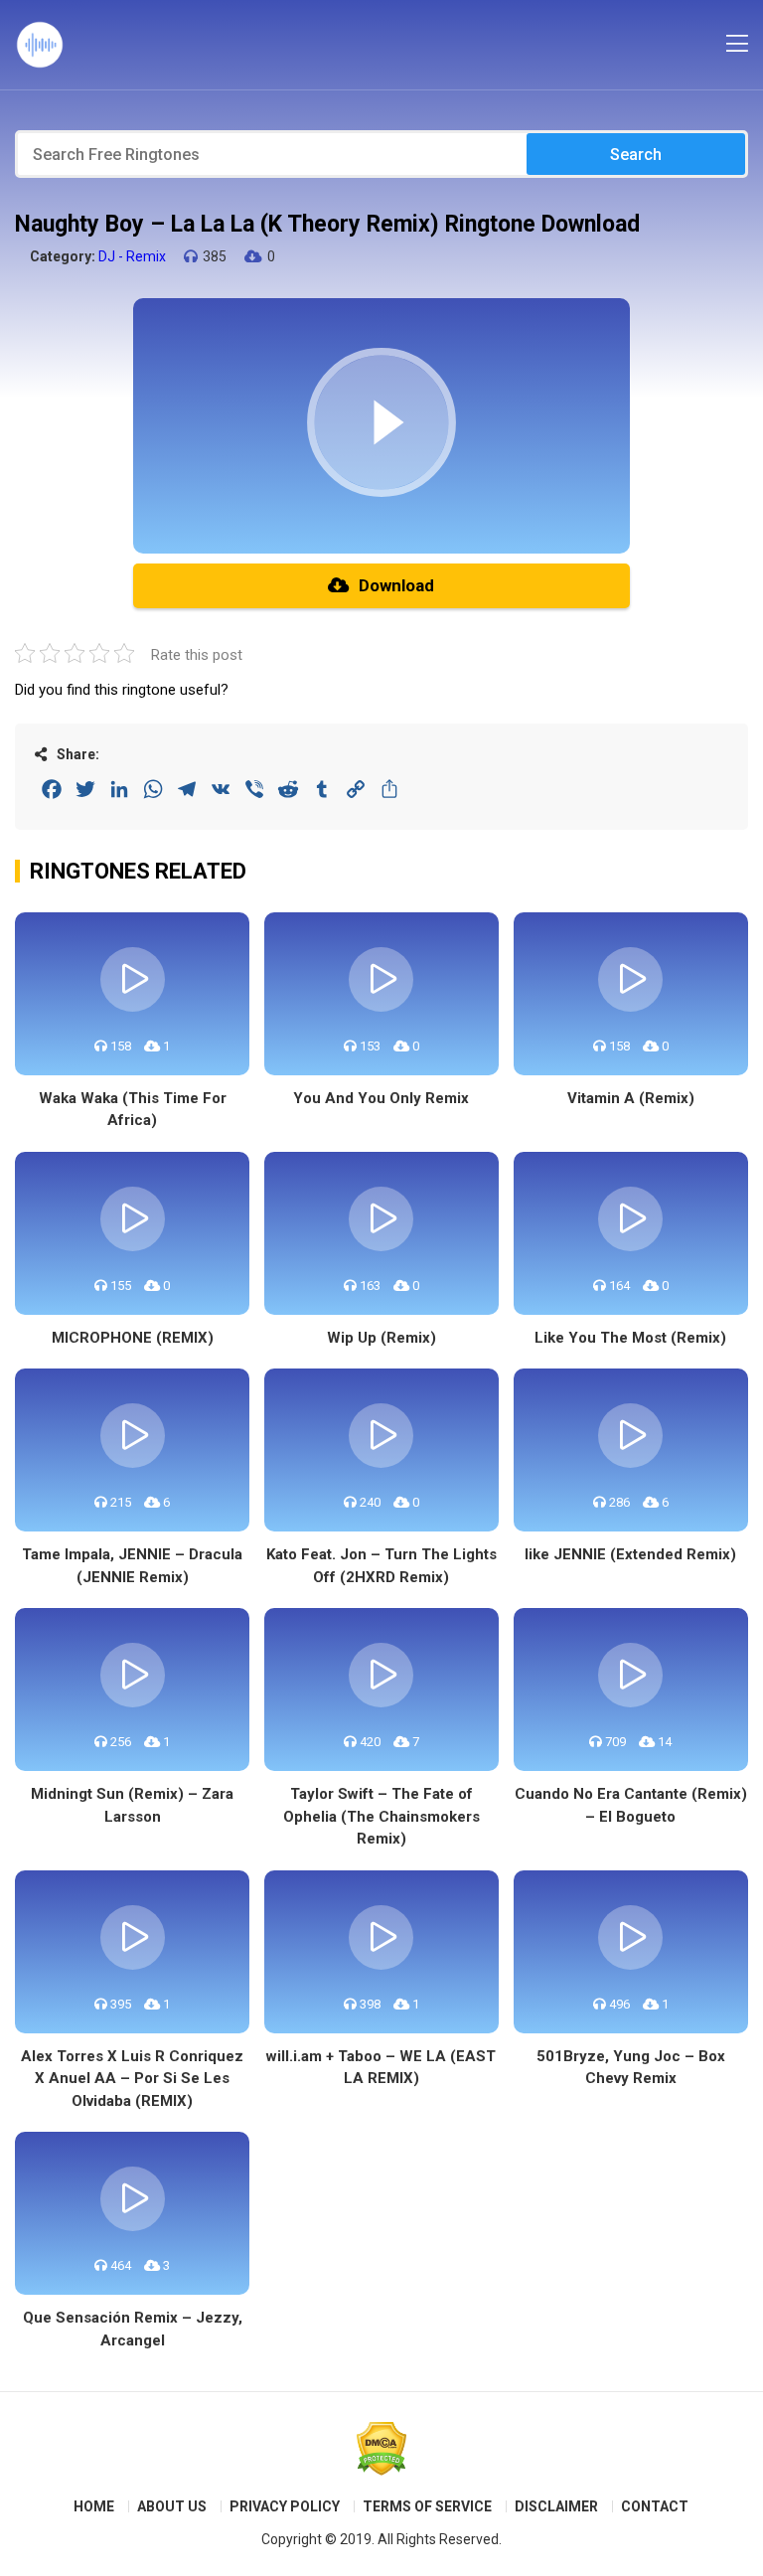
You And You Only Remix (381, 1098)
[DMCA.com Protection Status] (381, 2449)
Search (636, 155)
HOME (94, 2506)
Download (396, 585)
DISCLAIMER (556, 2506)
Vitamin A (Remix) (631, 1098)
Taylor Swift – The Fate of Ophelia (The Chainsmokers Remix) (381, 1816)
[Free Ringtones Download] (40, 45)
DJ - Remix (132, 256)
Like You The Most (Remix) (630, 1338)
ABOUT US (172, 2506)
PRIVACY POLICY (285, 2506)
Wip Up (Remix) (381, 1338)
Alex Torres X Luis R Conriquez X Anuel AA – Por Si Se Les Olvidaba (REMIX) (132, 2079)
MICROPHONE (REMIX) (133, 1338)
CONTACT (655, 2506)
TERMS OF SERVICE (427, 2506)
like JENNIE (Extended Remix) (630, 1554)
